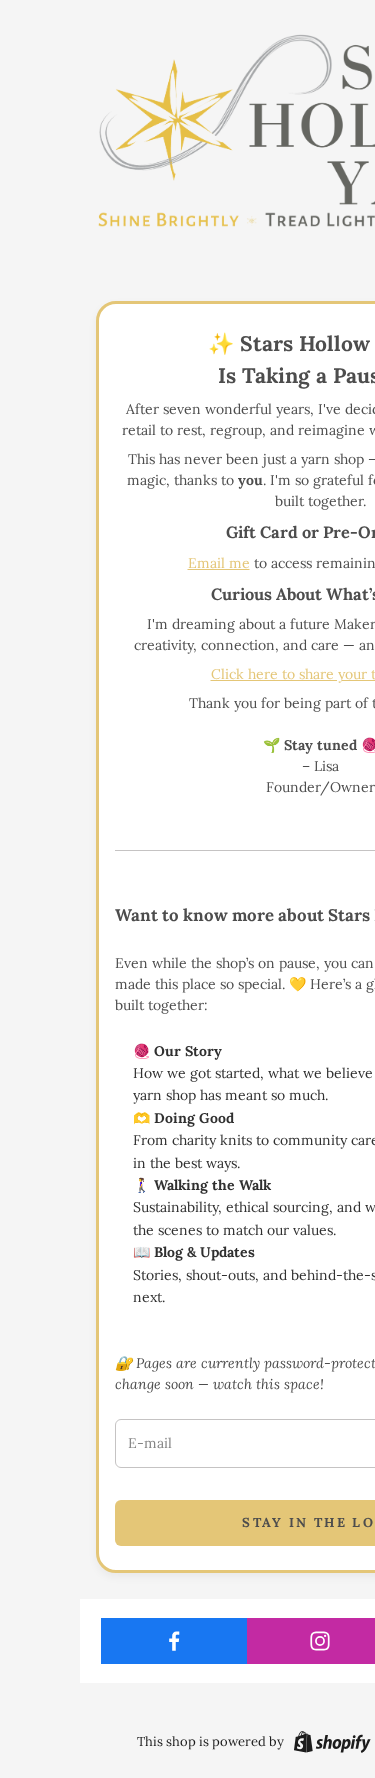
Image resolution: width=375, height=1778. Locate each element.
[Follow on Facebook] (174, 1641)
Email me (219, 563)
